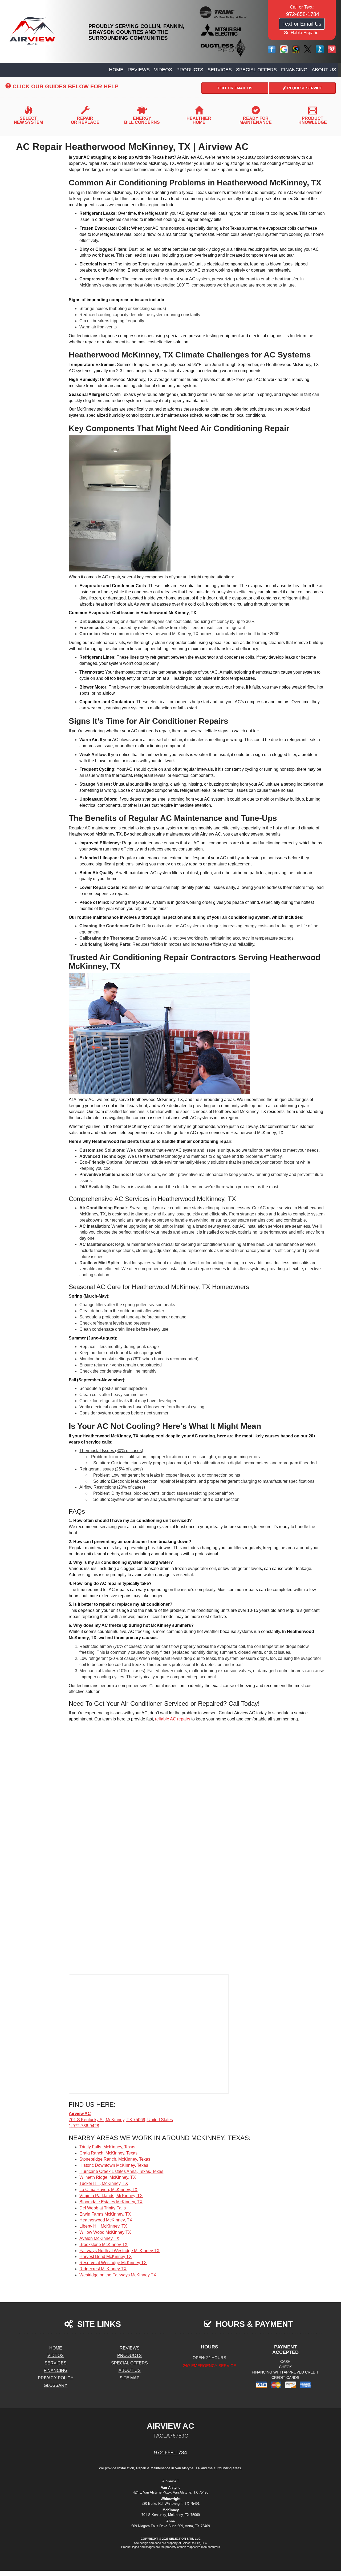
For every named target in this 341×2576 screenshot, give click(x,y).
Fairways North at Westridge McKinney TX (119, 2251)
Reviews (139, 70)
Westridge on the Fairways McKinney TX (118, 2275)
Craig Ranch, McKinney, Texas (108, 2153)
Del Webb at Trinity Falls (103, 2208)
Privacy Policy (56, 2378)
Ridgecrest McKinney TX (103, 2269)
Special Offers (256, 70)
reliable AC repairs (173, 1719)
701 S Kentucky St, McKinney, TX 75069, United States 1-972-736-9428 (121, 2120)
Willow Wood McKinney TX (105, 2232)
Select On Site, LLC (185, 2539)
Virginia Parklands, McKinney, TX (111, 2196)
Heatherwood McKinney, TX (106, 2220)
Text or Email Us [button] (302, 24)
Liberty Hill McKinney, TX (103, 2226)
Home (116, 70)
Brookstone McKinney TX (103, 2245)
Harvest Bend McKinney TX (106, 2257)
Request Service (304, 88)
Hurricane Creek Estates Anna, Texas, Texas (121, 2171)
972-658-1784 (170, 2452)
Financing (294, 70)
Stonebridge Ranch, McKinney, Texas (115, 2159)
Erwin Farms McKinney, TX (105, 2214)
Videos (163, 70)
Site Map (130, 2378)
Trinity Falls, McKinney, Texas (107, 2147)
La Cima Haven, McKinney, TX (108, 2190)
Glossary (56, 2385)
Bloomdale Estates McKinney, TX (111, 2202)
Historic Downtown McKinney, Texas (114, 2165)
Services (220, 70)
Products (190, 70)
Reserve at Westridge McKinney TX (113, 2263)
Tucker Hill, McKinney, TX (104, 2183)
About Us (324, 70)
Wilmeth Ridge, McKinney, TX (108, 2177)
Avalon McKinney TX (99, 2238)
